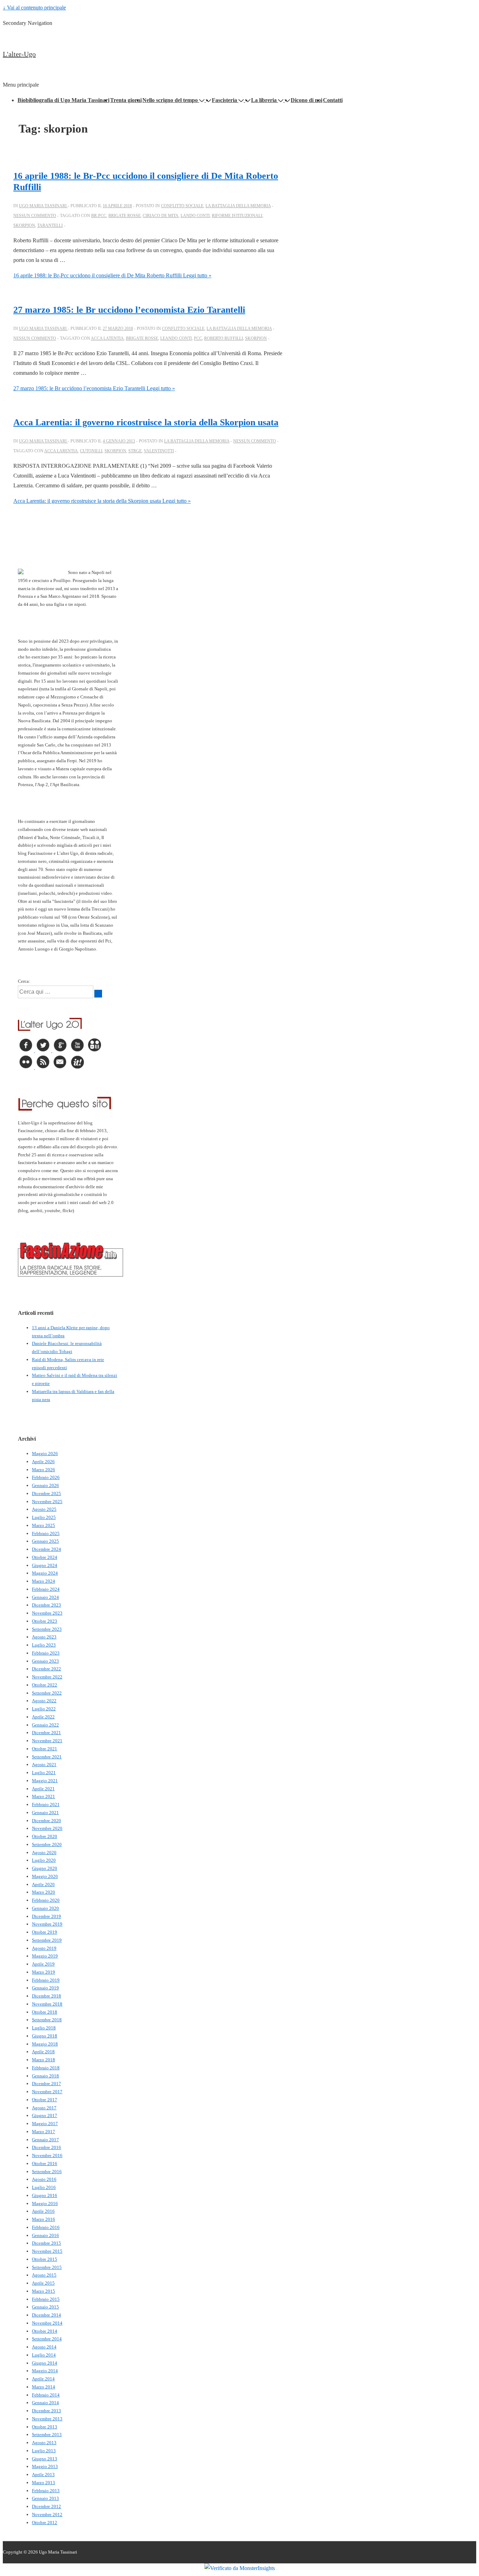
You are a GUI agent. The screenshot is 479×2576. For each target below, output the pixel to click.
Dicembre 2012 (46, 2506)
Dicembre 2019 (46, 1916)
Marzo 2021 (43, 1796)
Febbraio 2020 (46, 1900)
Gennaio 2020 (45, 1908)
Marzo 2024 (43, 1581)
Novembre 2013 (47, 2419)
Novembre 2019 (47, 1924)
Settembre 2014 (47, 2339)
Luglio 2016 (44, 2187)
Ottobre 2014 (45, 2331)
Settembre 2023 (47, 1629)
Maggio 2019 (45, 1956)
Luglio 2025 (44, 1517)
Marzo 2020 (43, 1892)
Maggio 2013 (45, 2466)
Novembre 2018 (47, 2004)
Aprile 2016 (43, 2211)
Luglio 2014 (44, 2355)
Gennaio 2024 (45, 1597)
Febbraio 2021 (46, 1804)
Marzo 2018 (43, 2060)
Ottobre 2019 (45, 1932)
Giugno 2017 (45, 2115)
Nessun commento (35, 216)
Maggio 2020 (45, 1876)
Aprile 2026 (43, 1462)
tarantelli (50, 225)
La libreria (264, 100)
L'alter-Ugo (19, 54)
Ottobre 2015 (45, 2259)
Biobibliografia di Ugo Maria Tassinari (63, 100)
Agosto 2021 (44, 1764)
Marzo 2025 (43, 1525)
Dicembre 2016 (46, 2147)
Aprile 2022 (43, 1717)
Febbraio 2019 (46, 1980)
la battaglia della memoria (238, 206)
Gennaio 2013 (45, 2498)
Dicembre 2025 (46, 1493)
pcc (198, 338)
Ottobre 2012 (45, 2523)
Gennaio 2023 (45, 1661)
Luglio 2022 (44, 1709)
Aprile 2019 (43, 1964)
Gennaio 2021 (45, 1813)
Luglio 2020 (44, 1860)
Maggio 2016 (45, 2203)
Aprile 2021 (43, 1789)
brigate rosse (124, 216)
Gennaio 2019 (45, 1988)
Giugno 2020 (45, 1868)
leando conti (176, 338)
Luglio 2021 (44, 1773)
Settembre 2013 (47, 2435)
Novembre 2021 (47, 1741)
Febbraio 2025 (46, 1533)
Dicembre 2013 (46, 2411)
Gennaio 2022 (45, 1725)
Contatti (333, 100)
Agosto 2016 (44, 2179)
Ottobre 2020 (45, 1836)
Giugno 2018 (45, 2036)
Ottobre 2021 (45, 1749)
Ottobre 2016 (45, 2163)
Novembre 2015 (47, 2251)
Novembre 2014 (47, 2323)
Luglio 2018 (44, 2028)
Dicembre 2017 (46, 2084)
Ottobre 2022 (45, 1685)
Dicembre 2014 (46, 2315)
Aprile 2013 (43, 2474)
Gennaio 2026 (45, 1485)
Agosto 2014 (44, 2347)
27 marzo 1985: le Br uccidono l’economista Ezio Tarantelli (129, 310)
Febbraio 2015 (46, 2299)
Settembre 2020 (47, 1844)
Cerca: (24, 981)
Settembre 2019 (47, 1940)
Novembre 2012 (47, 2514)
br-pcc (99, 216)
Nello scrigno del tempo (170, 100)
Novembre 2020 (47, 1828)
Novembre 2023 (47, 1613)
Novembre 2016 (47, 2155)
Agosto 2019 (44, 1948)
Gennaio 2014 (45, 2403)
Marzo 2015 (43, 2291)
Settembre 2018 (47, 2020)
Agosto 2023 (44, 1637)
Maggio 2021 (45, 1781)
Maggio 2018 (45, 2044)
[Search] (98, 994)
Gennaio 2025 (45, 1541)
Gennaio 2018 (45, 2076)
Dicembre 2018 (46, 1996)
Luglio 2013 (44, 2451)
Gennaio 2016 (45, 2235)
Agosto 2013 (44, 2443)
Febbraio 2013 (46, 2491)
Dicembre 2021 (46, 1733)
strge (135, 451)
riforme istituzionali (237, 216)
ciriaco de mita (161, 216)
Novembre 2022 (47, 1677)
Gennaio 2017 (45, 2140)
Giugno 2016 (45, 2195)
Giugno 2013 (45, 2459)
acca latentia (107, 338)
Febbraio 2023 (46, 1653)
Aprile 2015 (43, 2283)
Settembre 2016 (47, 2172)
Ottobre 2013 (45, 2427)
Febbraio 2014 (46, 2395)
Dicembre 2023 (46, 1605)
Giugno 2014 (45, 2363)
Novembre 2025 (47, 1502)
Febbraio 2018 (46, 2068)
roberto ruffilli (224, 338)
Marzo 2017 (43, 2132)
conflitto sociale (182, 206)
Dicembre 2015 (46, 2243)
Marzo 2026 (43, 1470)
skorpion (24, 225)
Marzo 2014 (43, 2387)
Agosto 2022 (44, 1701)
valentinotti (159, 451)
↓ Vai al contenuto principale (34, 8)
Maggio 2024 (45, 1573)
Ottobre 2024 (45, 1557)
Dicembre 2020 (46, 1821)
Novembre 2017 (47, 2092)
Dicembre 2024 (46, 1549)
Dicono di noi (306, 100)
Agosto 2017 (44, 2108)
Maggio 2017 (45, 2124)
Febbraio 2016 (46, 2227)
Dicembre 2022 (46, 1669)
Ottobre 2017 (45, 2100)
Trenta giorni (126, 100)
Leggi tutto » (112, 275)
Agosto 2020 (44, 1852)
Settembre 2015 (47, 2267)
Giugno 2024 (45, 1565)
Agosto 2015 (44, 2275)
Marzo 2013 (43, 2483)
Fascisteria (224, 100)
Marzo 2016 (43, 2219)
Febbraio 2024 (46, 1589)
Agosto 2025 (44, 1509)
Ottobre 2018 (45, 2012)
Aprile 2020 (43, 1884)
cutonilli (91, 451)
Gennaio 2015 (45, 2307)
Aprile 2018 (43, 2052)
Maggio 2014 (45, 2371)
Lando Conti (195, 216)
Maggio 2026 (45, 1453)
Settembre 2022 (47, 1693)
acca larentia (61, 451)
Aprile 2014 (43, 2379)
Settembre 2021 (47, 1757)
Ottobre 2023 (45, 1621)
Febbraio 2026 (46, 1477)
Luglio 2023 (44, 1645)
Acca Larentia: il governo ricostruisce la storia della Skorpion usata (146, 422)
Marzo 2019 (43, 1972)
